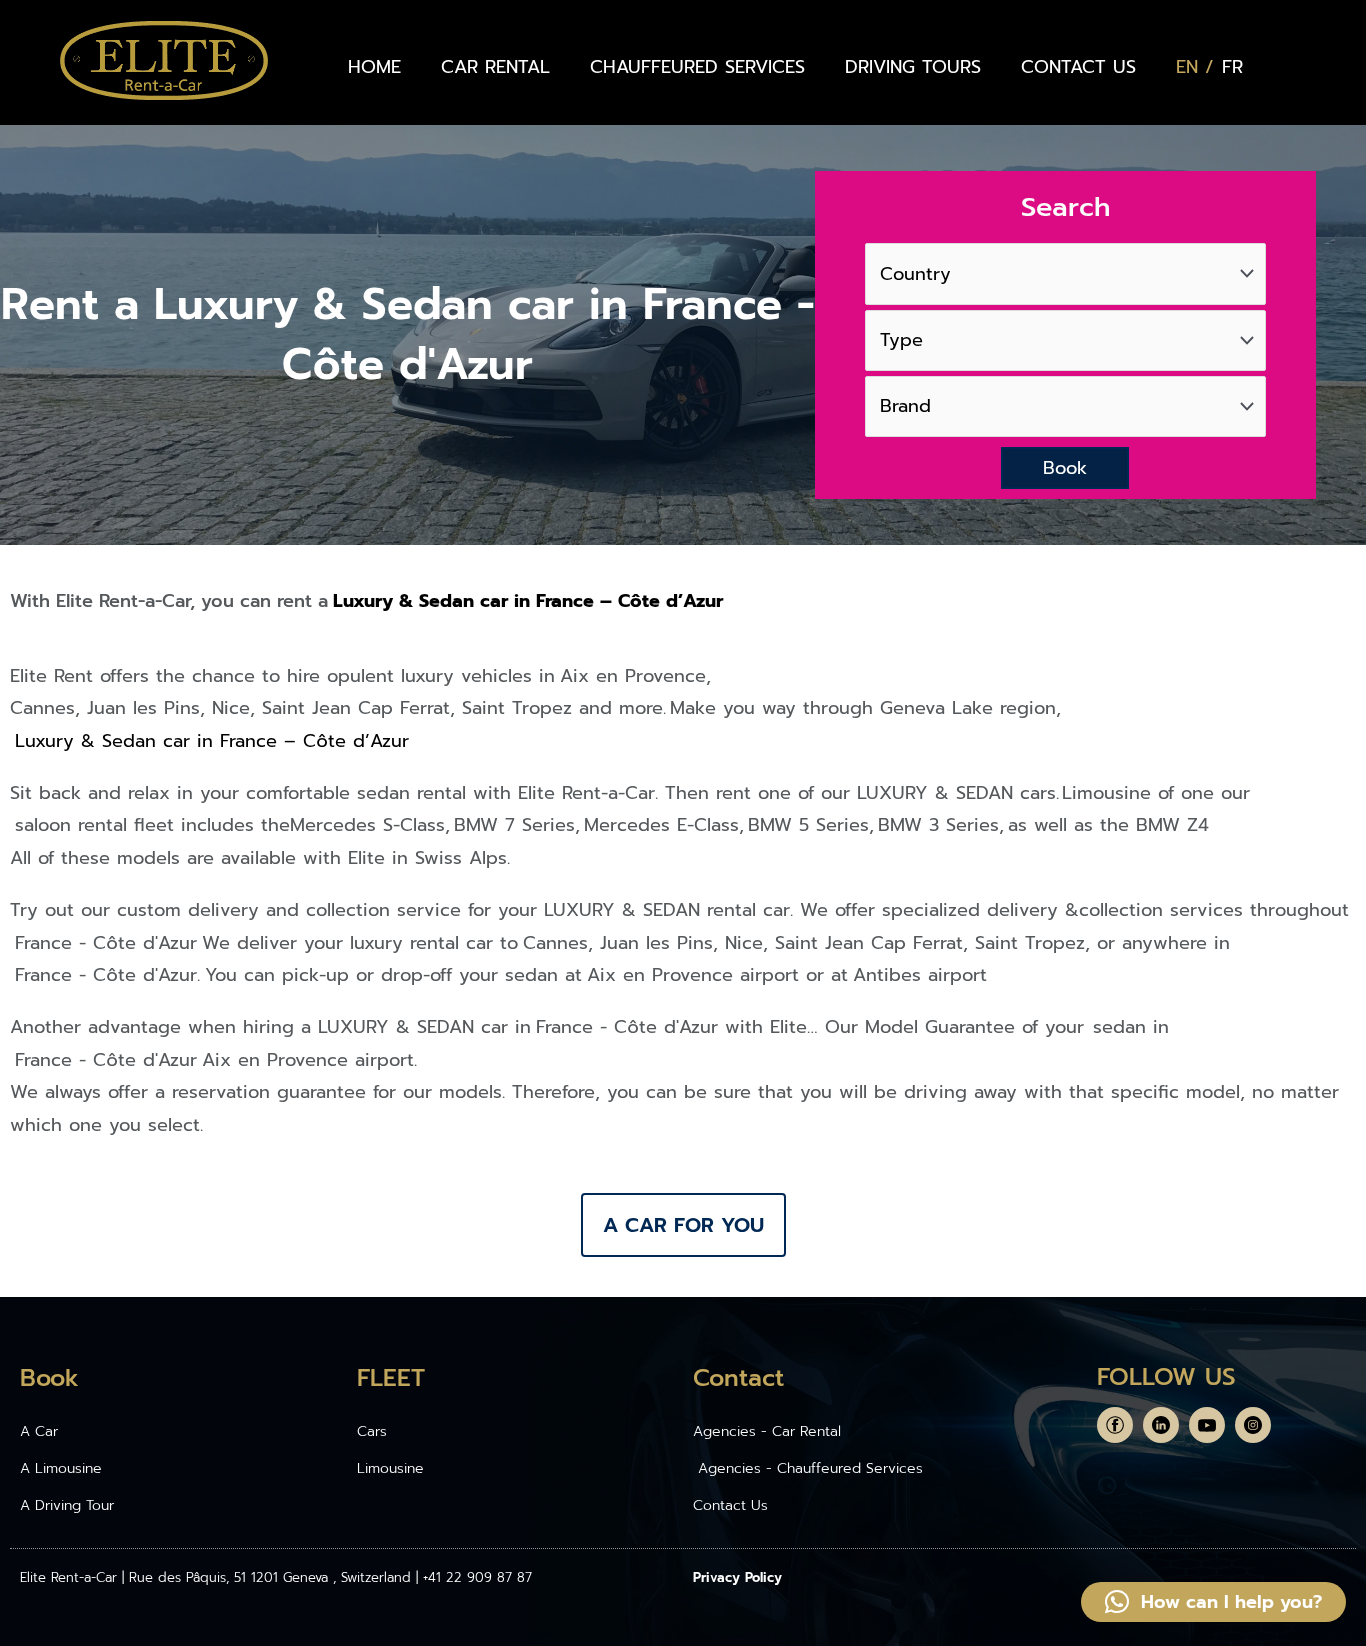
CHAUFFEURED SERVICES (697, 67)
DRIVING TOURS (913, 67)
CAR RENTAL (495, 67)
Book (1065, 468)
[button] (1213, 1602)
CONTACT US (1078, 67)
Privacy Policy (737, 1577)
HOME (374, 67)
